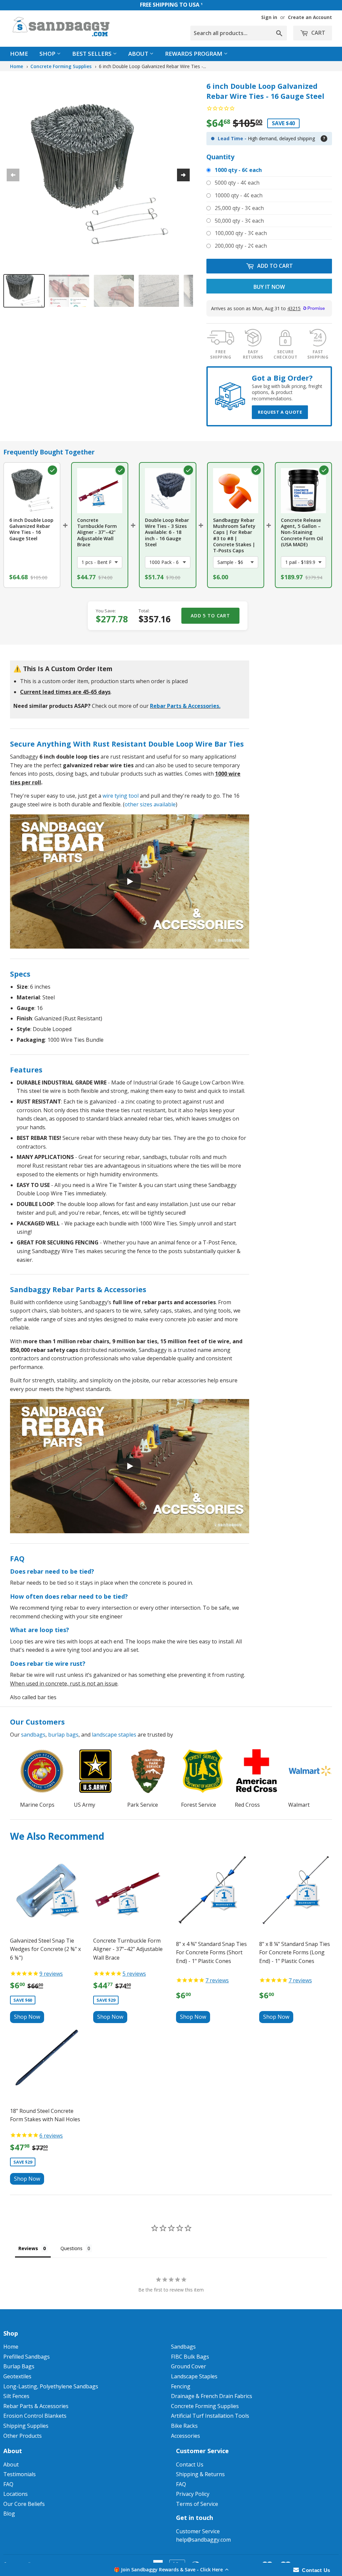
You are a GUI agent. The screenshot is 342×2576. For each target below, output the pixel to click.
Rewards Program (194, 54)
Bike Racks (184, 2426)
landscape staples (114, 1735)
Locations (16, 2494)
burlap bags (63, 1735)
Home (19, 54)
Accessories (186, 2436)
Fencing (181, 2386)
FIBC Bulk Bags (190, 2357)
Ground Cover (189, 2366)
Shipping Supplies (26, 2426)
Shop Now (27, 2017)
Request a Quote (280, 412)
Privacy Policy (193, 2494)
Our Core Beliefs (24, 2504)
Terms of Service (197, 2504)
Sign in (269, 17)
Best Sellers (93, 54)
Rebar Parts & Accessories (185, 706)
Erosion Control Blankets (35, 2416)
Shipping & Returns (200, 2474)
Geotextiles (17, 2376)
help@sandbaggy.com (203, 2540)
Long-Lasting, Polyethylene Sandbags (51, 2386)
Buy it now (269, 287)
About (139, 54)
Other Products (23, 2436)
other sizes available (150, 804)
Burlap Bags (19, 2366)
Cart (318, 33)
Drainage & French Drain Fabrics (212, 2396)
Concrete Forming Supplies (61, 66)
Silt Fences (16, 2396)
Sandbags (183, 2347)
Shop (48, 54)
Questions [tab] (71, 2248)
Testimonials (20, 2474)
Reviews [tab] (28, 2248)
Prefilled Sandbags (27, 2357)
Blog (9, 2514)
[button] (171, 2569)
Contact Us (190, 2464)
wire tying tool (121, 796)
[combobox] (239, 33)
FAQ (8, 2484)
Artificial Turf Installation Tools (210, 2416)
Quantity (220, 157)
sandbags (33, 1735)
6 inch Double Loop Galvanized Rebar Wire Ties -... (152, 66)
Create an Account (310, 17)
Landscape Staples (194, 2376)
